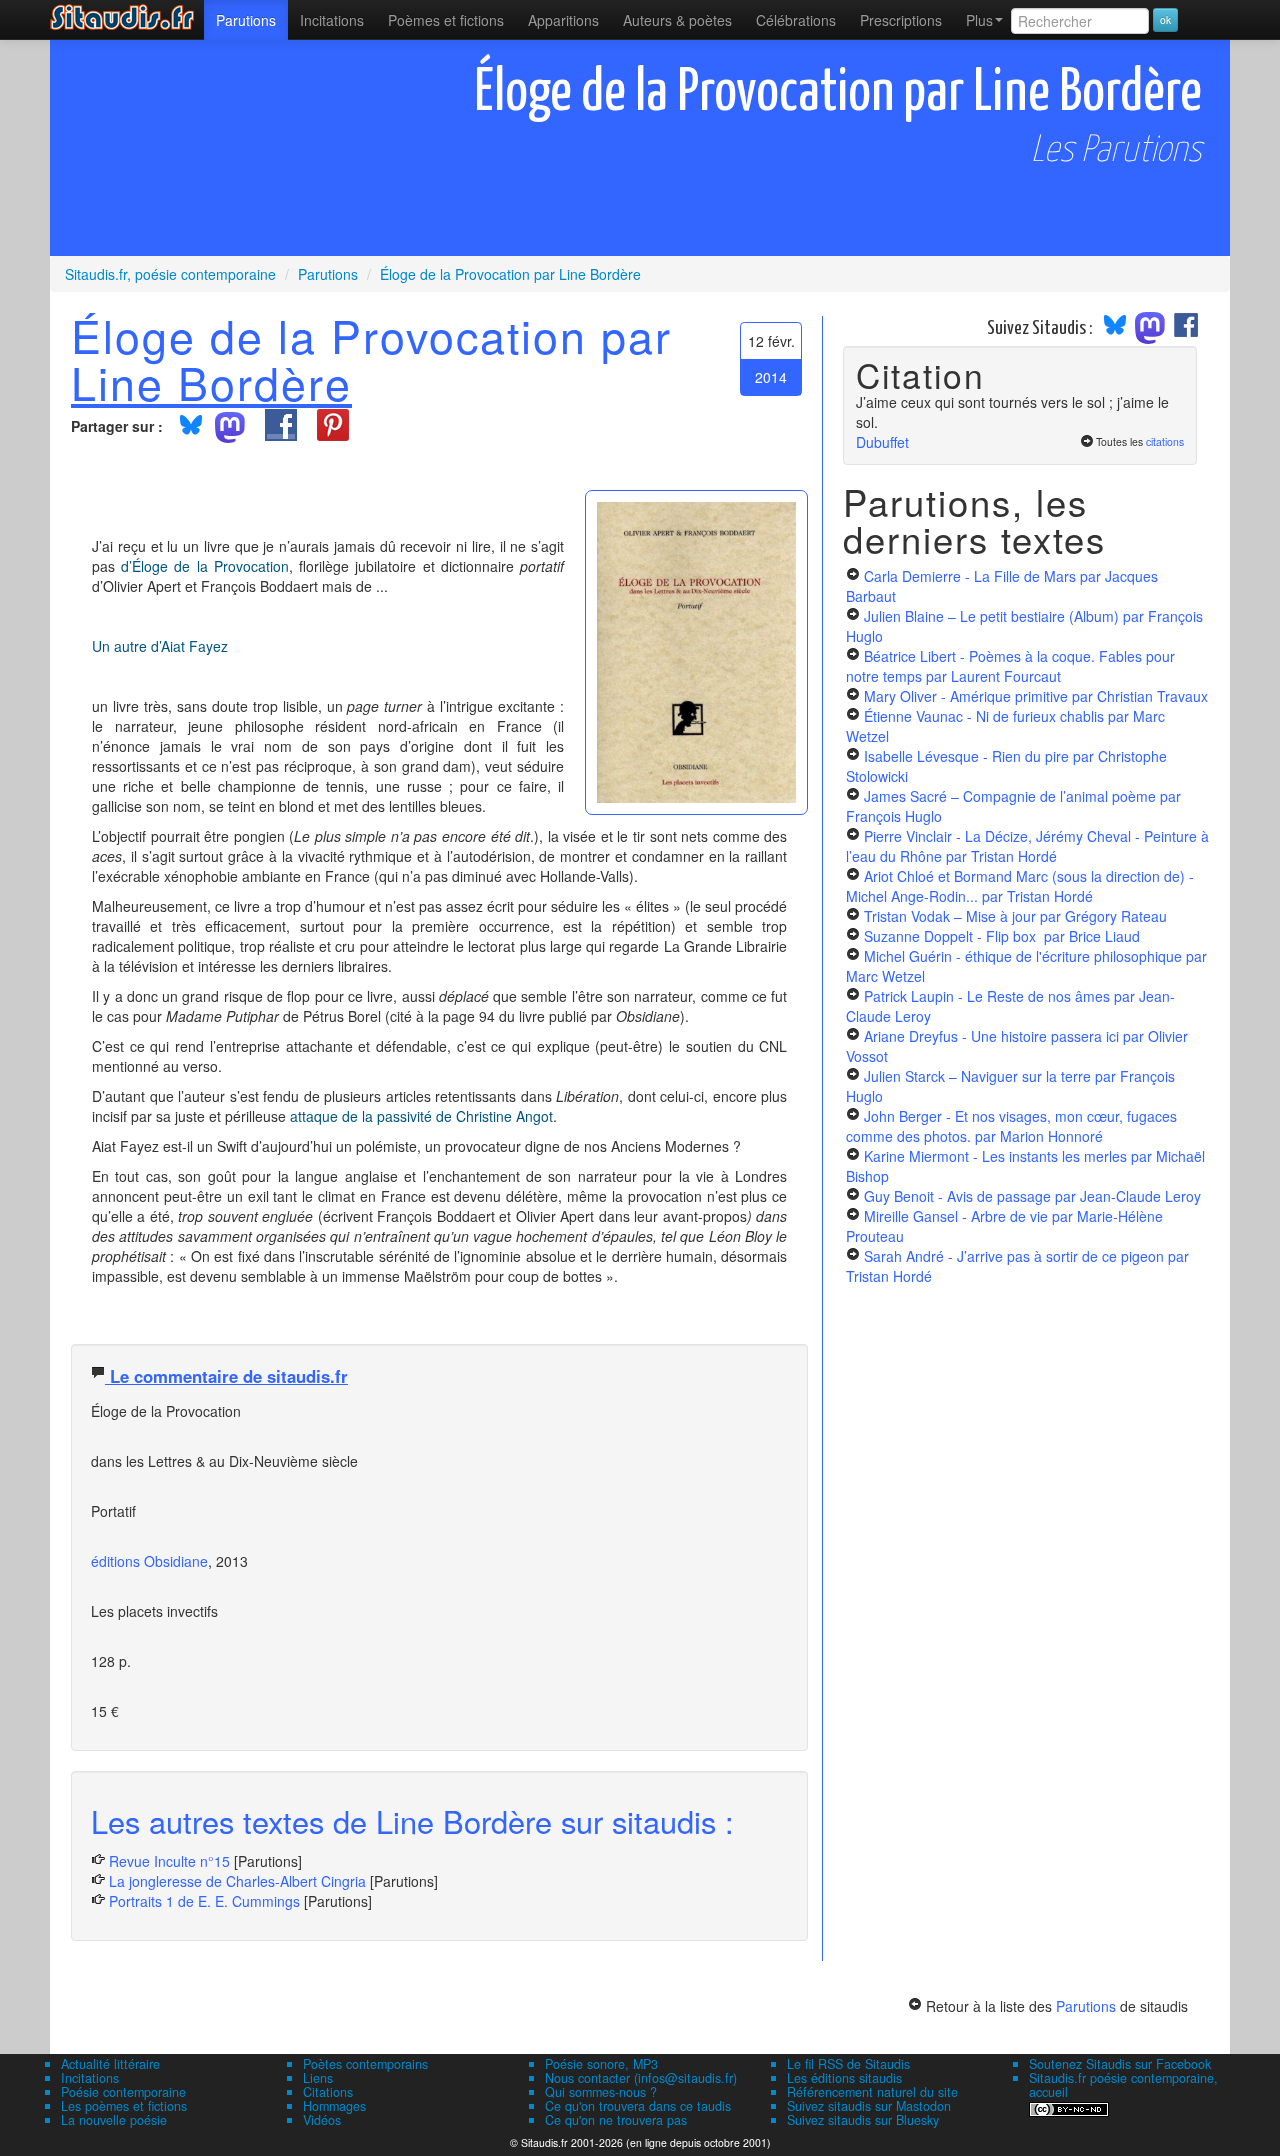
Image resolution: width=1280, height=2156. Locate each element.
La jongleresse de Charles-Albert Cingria (237, 1881)
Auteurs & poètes (677, 20)
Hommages (334, 2106)
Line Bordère (211, 382)
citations (1165, 441)
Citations (328, 2092)
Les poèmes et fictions (124, 2106)
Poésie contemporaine (123, 2092)
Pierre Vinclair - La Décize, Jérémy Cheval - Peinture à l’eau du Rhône (1027, 846)
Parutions (246, 20)
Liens (318, 2078)
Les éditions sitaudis (844, 2078)
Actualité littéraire (110, 2064)
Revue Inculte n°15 (169, 1861)
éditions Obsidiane (149, 1561)
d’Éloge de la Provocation (205, 566)
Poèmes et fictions (446, 20)
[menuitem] (246, 20)
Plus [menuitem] (979, 20)
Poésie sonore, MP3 (601, 2064)
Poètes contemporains (365, 2064)
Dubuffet (882, 442)
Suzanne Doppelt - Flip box (1002, 936)
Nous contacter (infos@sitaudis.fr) (641, 2078)
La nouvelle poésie (114, 2120)
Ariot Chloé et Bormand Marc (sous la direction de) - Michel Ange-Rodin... (1020, 886)
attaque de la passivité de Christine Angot (421, 1116)
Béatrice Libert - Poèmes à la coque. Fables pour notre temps (1010, 666)
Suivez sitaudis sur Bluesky (863, 2120)
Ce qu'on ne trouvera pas (616, 2120)
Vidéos (322, 2120)
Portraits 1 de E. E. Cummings (204, 1901)
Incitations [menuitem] (332, 20)
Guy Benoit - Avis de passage (1032, 1196)
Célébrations (796, 20)
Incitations (90, 2078)
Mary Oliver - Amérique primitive (1036, 696)
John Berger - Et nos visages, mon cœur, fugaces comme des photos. (1011, 1126)
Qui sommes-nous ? (601, 2092)
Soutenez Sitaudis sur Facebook (1120, 2064)
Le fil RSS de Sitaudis (848, 2064)
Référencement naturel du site (872, 2092)
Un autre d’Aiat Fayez (160, 646)
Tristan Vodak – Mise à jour (1015, 916)
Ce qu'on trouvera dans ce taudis (638, 2106)
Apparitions (563, 20)
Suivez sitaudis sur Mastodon (869, 2106)
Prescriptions (901, 20)
